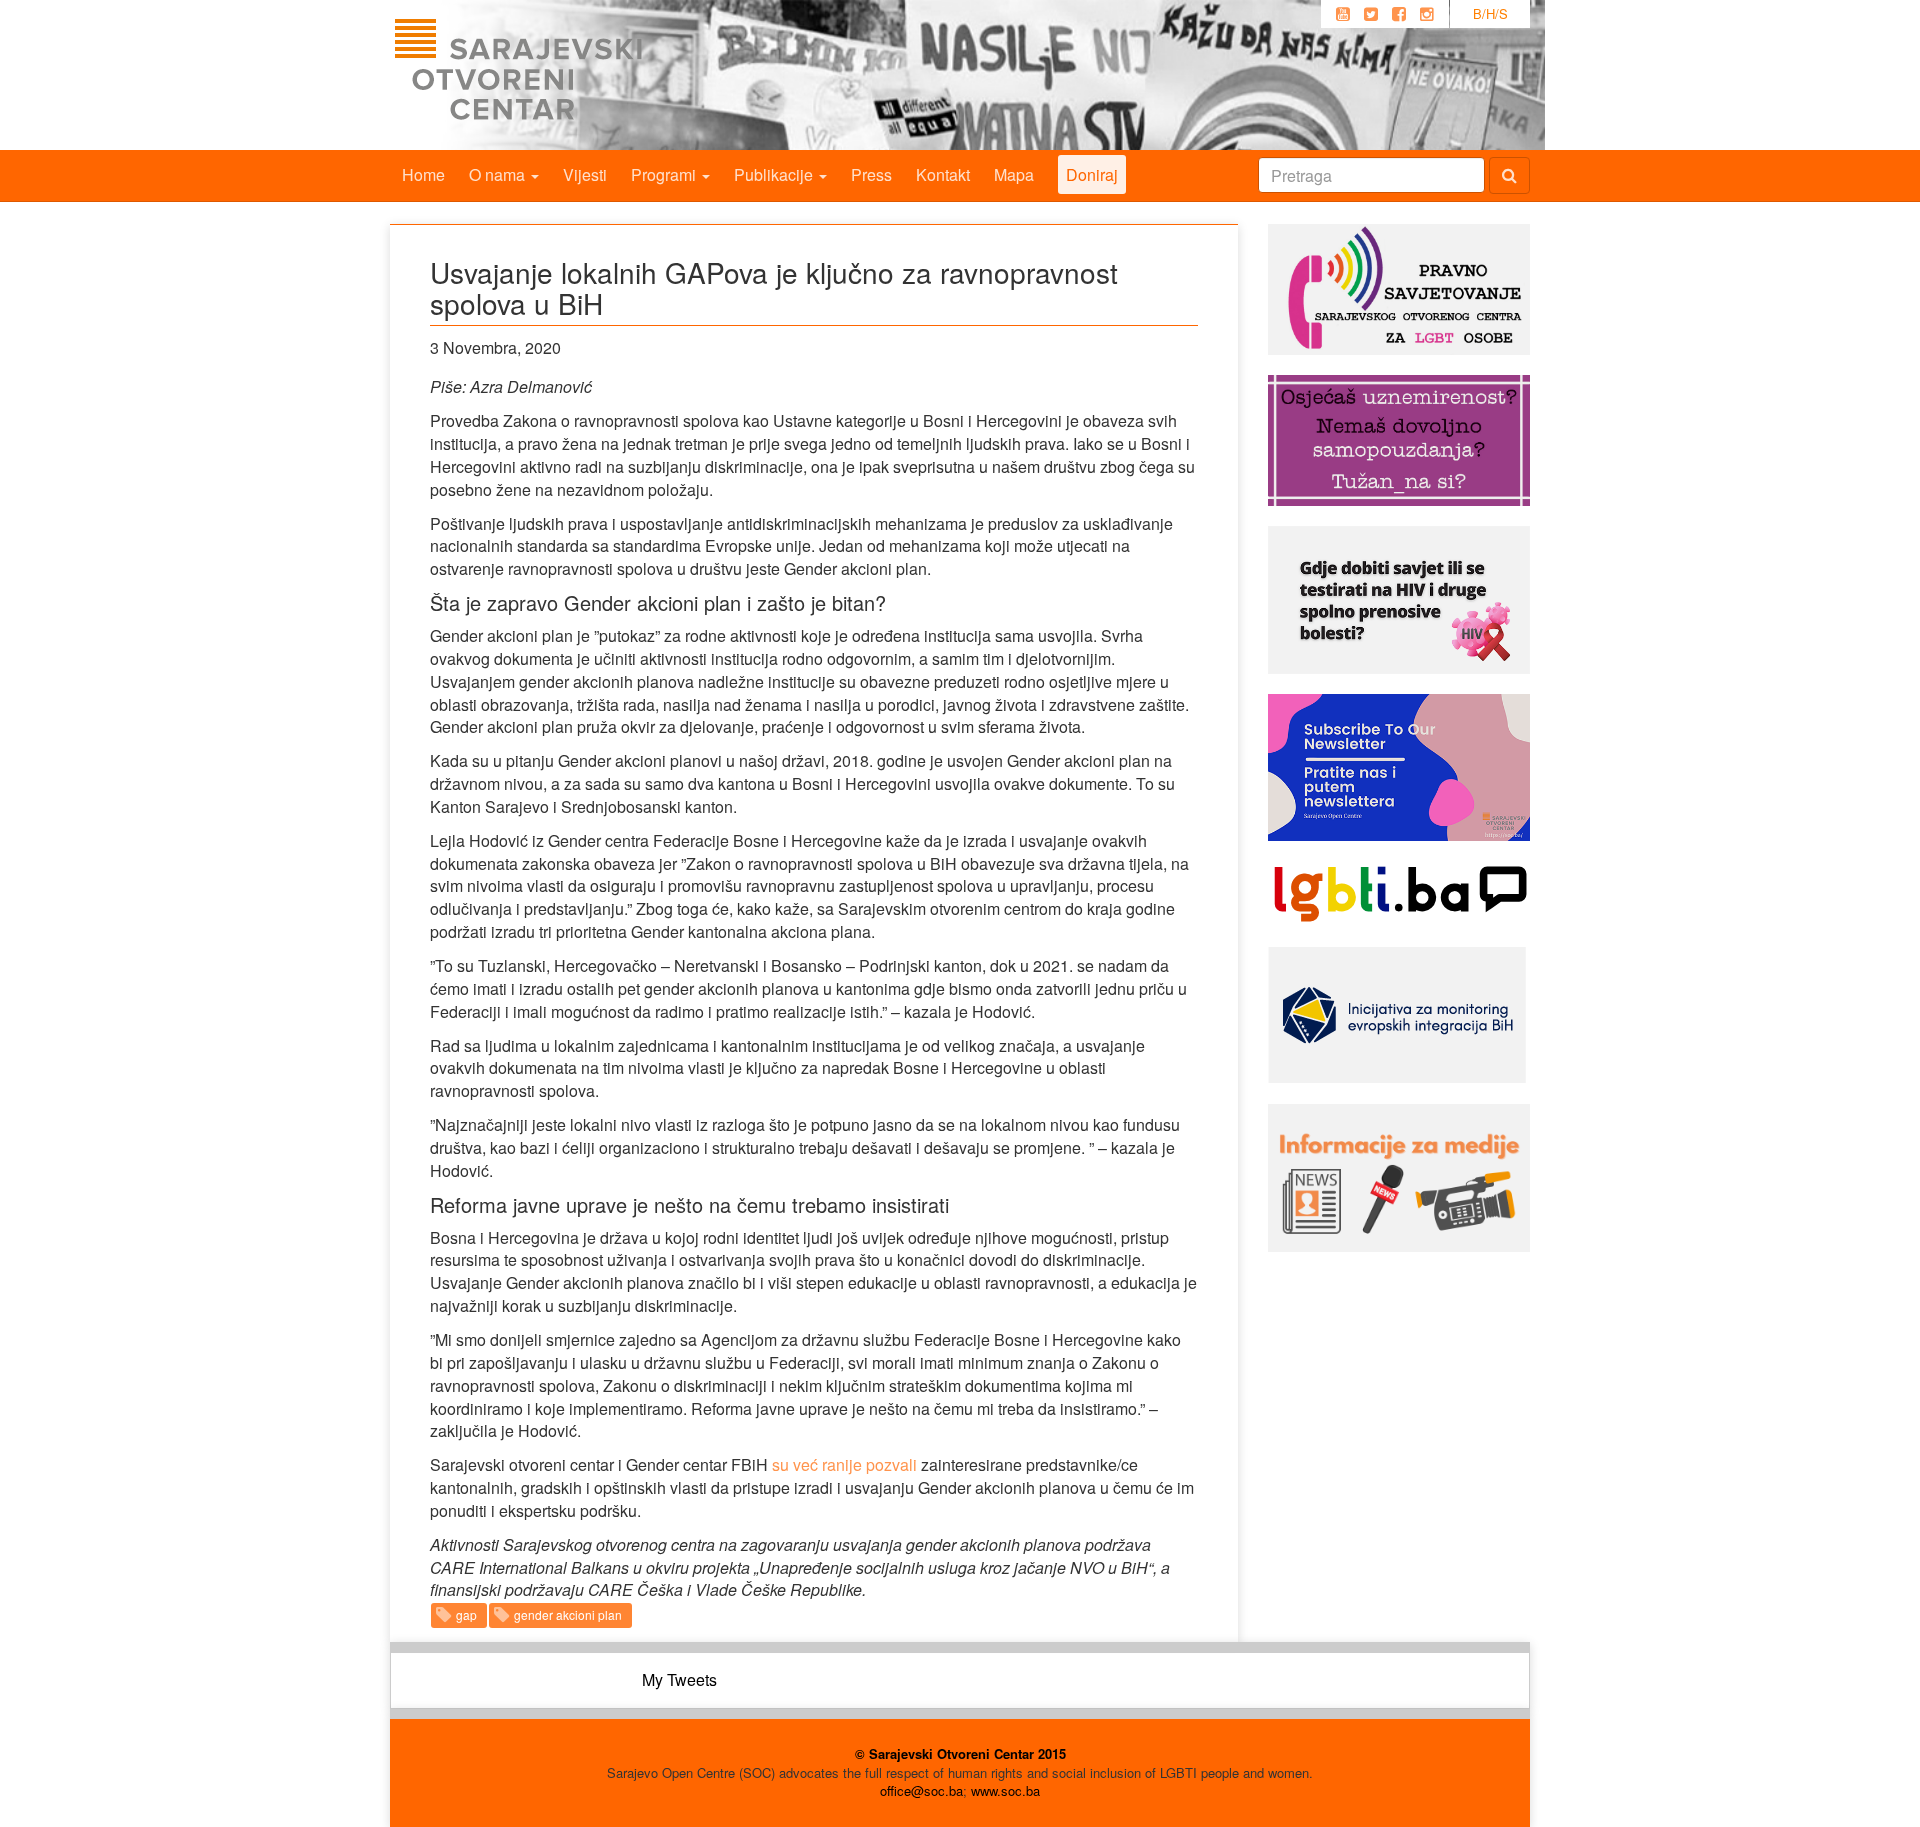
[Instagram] (1427, 14)
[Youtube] (1343, 14)
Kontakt (943, 174)
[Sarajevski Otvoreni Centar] (559, 75)
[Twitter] (1371, 14)
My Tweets (679, 1679)
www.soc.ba (1005, 1790)
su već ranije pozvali (844, 1464)
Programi (665, 174)
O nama (499, 174)
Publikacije (775, 174)
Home (423, 174)
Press (871, 174)
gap (466, 1614)
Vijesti (585, 174)
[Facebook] (1399, 14)
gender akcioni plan (568, 1614)
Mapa (1014, 174)
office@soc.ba (921, 1790)
